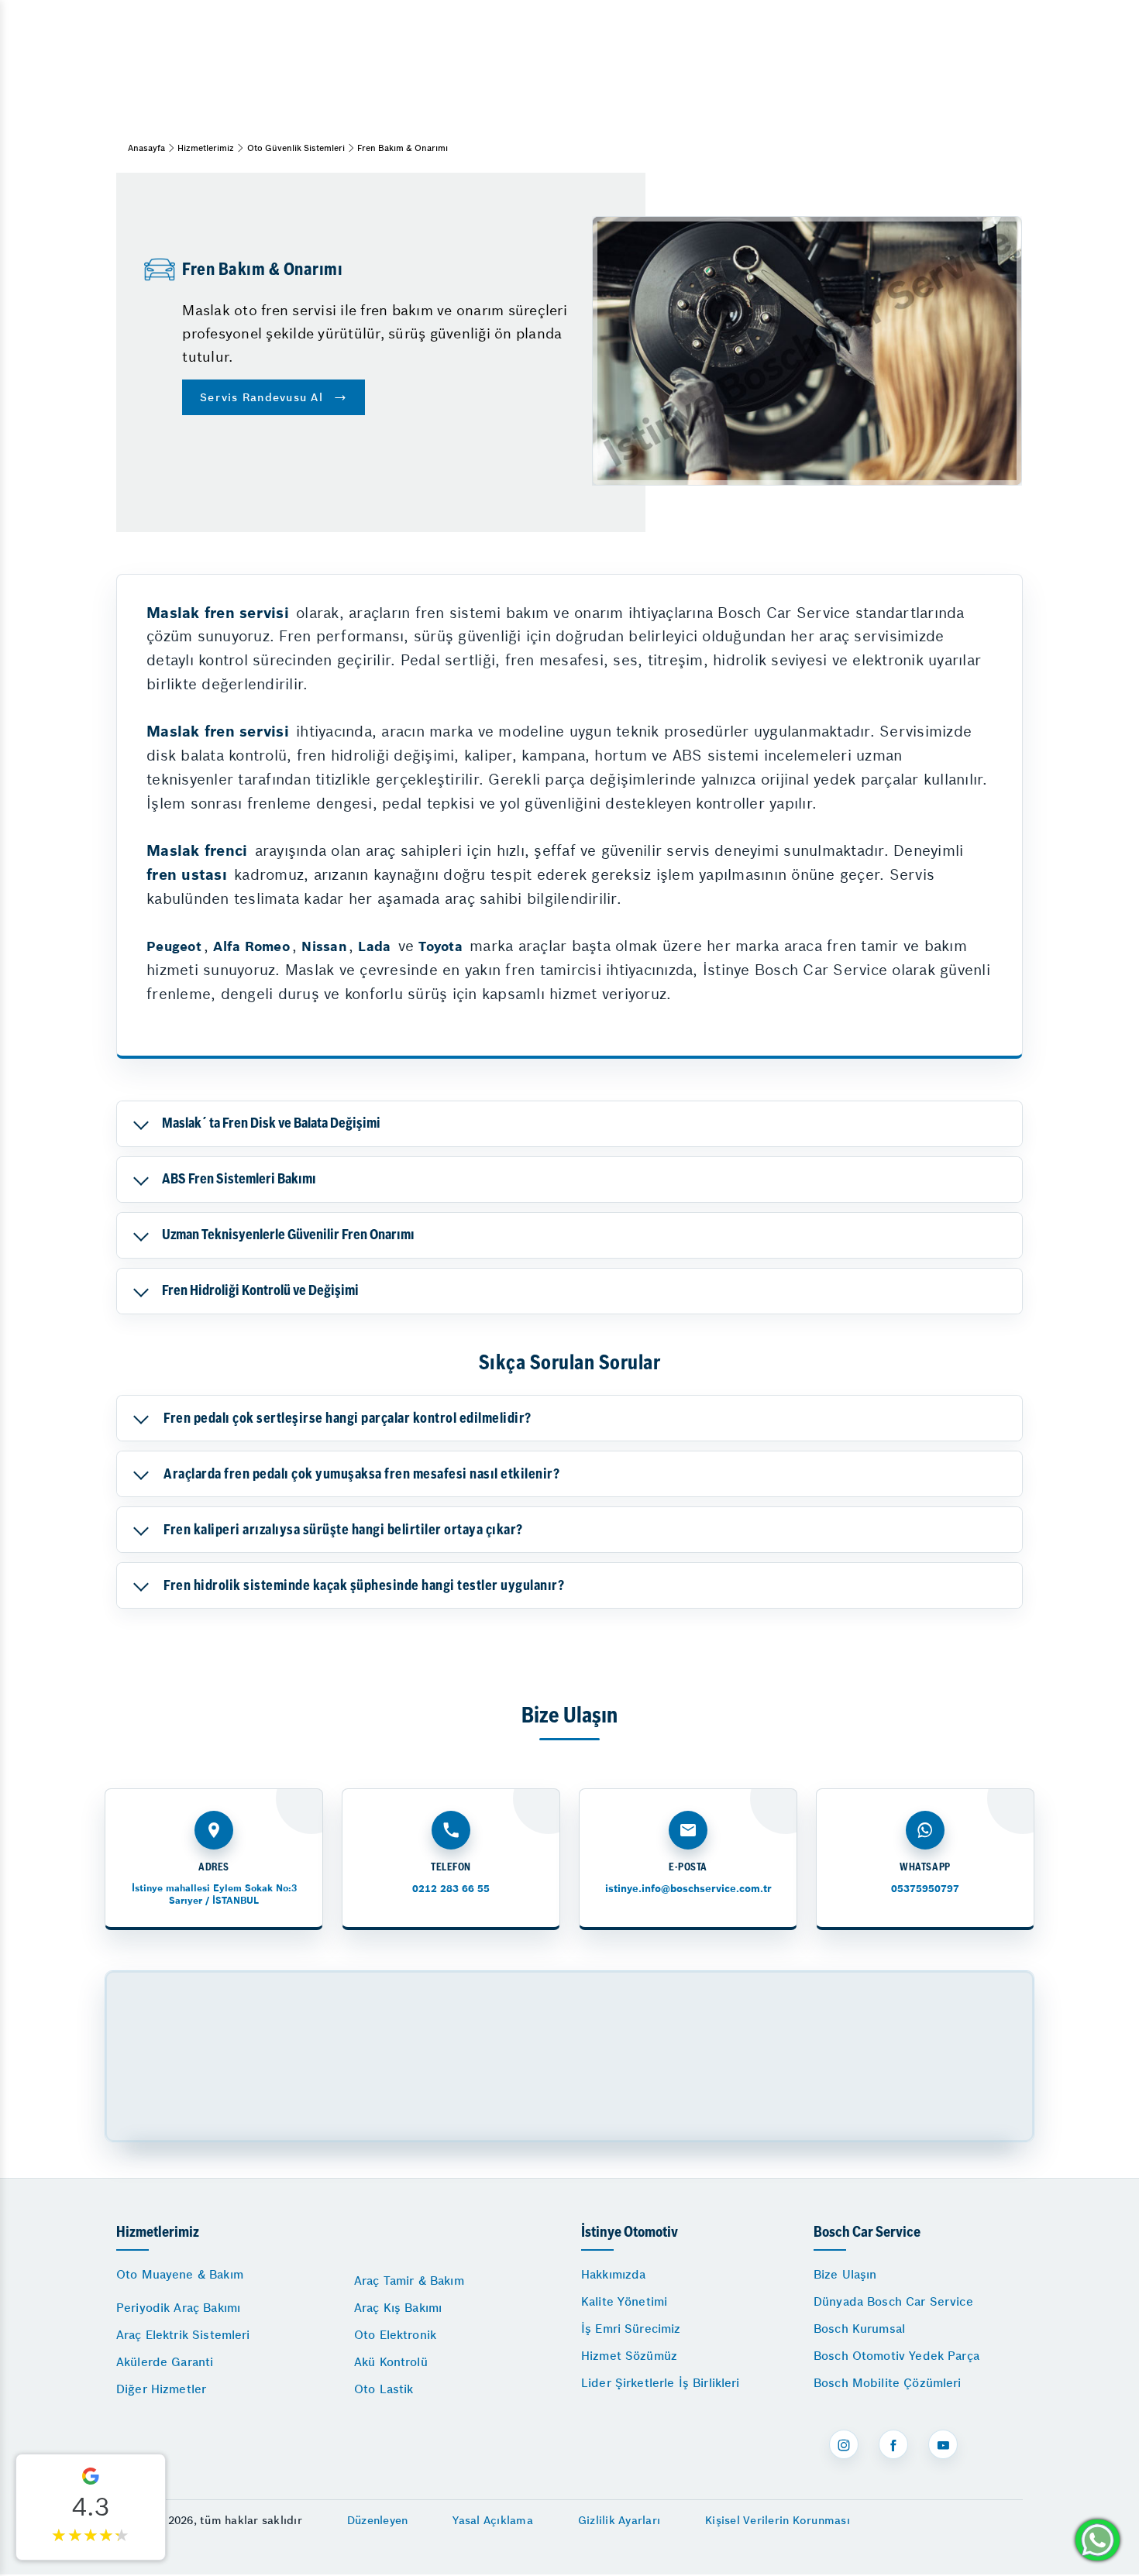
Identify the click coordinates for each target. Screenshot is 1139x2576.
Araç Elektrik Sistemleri (183, 2335)
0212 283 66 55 (451, 1889)
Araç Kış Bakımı (398, 2308)
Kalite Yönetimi (624, 2301)
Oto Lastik (384, 2389)
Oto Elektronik (395, 2335)
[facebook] (893, 2444)
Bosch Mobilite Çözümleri (888, 2383)
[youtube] (943, 2444)
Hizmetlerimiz (206, 148)
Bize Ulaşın (845, 2274)
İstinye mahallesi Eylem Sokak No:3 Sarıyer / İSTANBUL (214, 1894)
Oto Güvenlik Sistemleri (296, 148)
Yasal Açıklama (493, 2520)
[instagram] (844, 2444)
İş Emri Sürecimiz (631, 2329)
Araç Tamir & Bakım (409, 2281)
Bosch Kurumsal (859, 2329)
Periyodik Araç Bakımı (178, 2308)
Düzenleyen (378, 2520)
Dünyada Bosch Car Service (893, 2301)
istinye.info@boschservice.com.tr (688, 1889)
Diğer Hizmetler (161, 2389)
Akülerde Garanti (165, 2362)
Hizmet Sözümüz (629, 2356)
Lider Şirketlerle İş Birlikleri (661, 2383)
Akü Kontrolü (391, 2362)
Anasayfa (146, 148)
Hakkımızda (614, 2274)
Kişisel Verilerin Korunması (778, 2520)
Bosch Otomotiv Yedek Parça (896, 2356)
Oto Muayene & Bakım (180, 2274)
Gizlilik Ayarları (619, 2520)
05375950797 (925, 1889)
